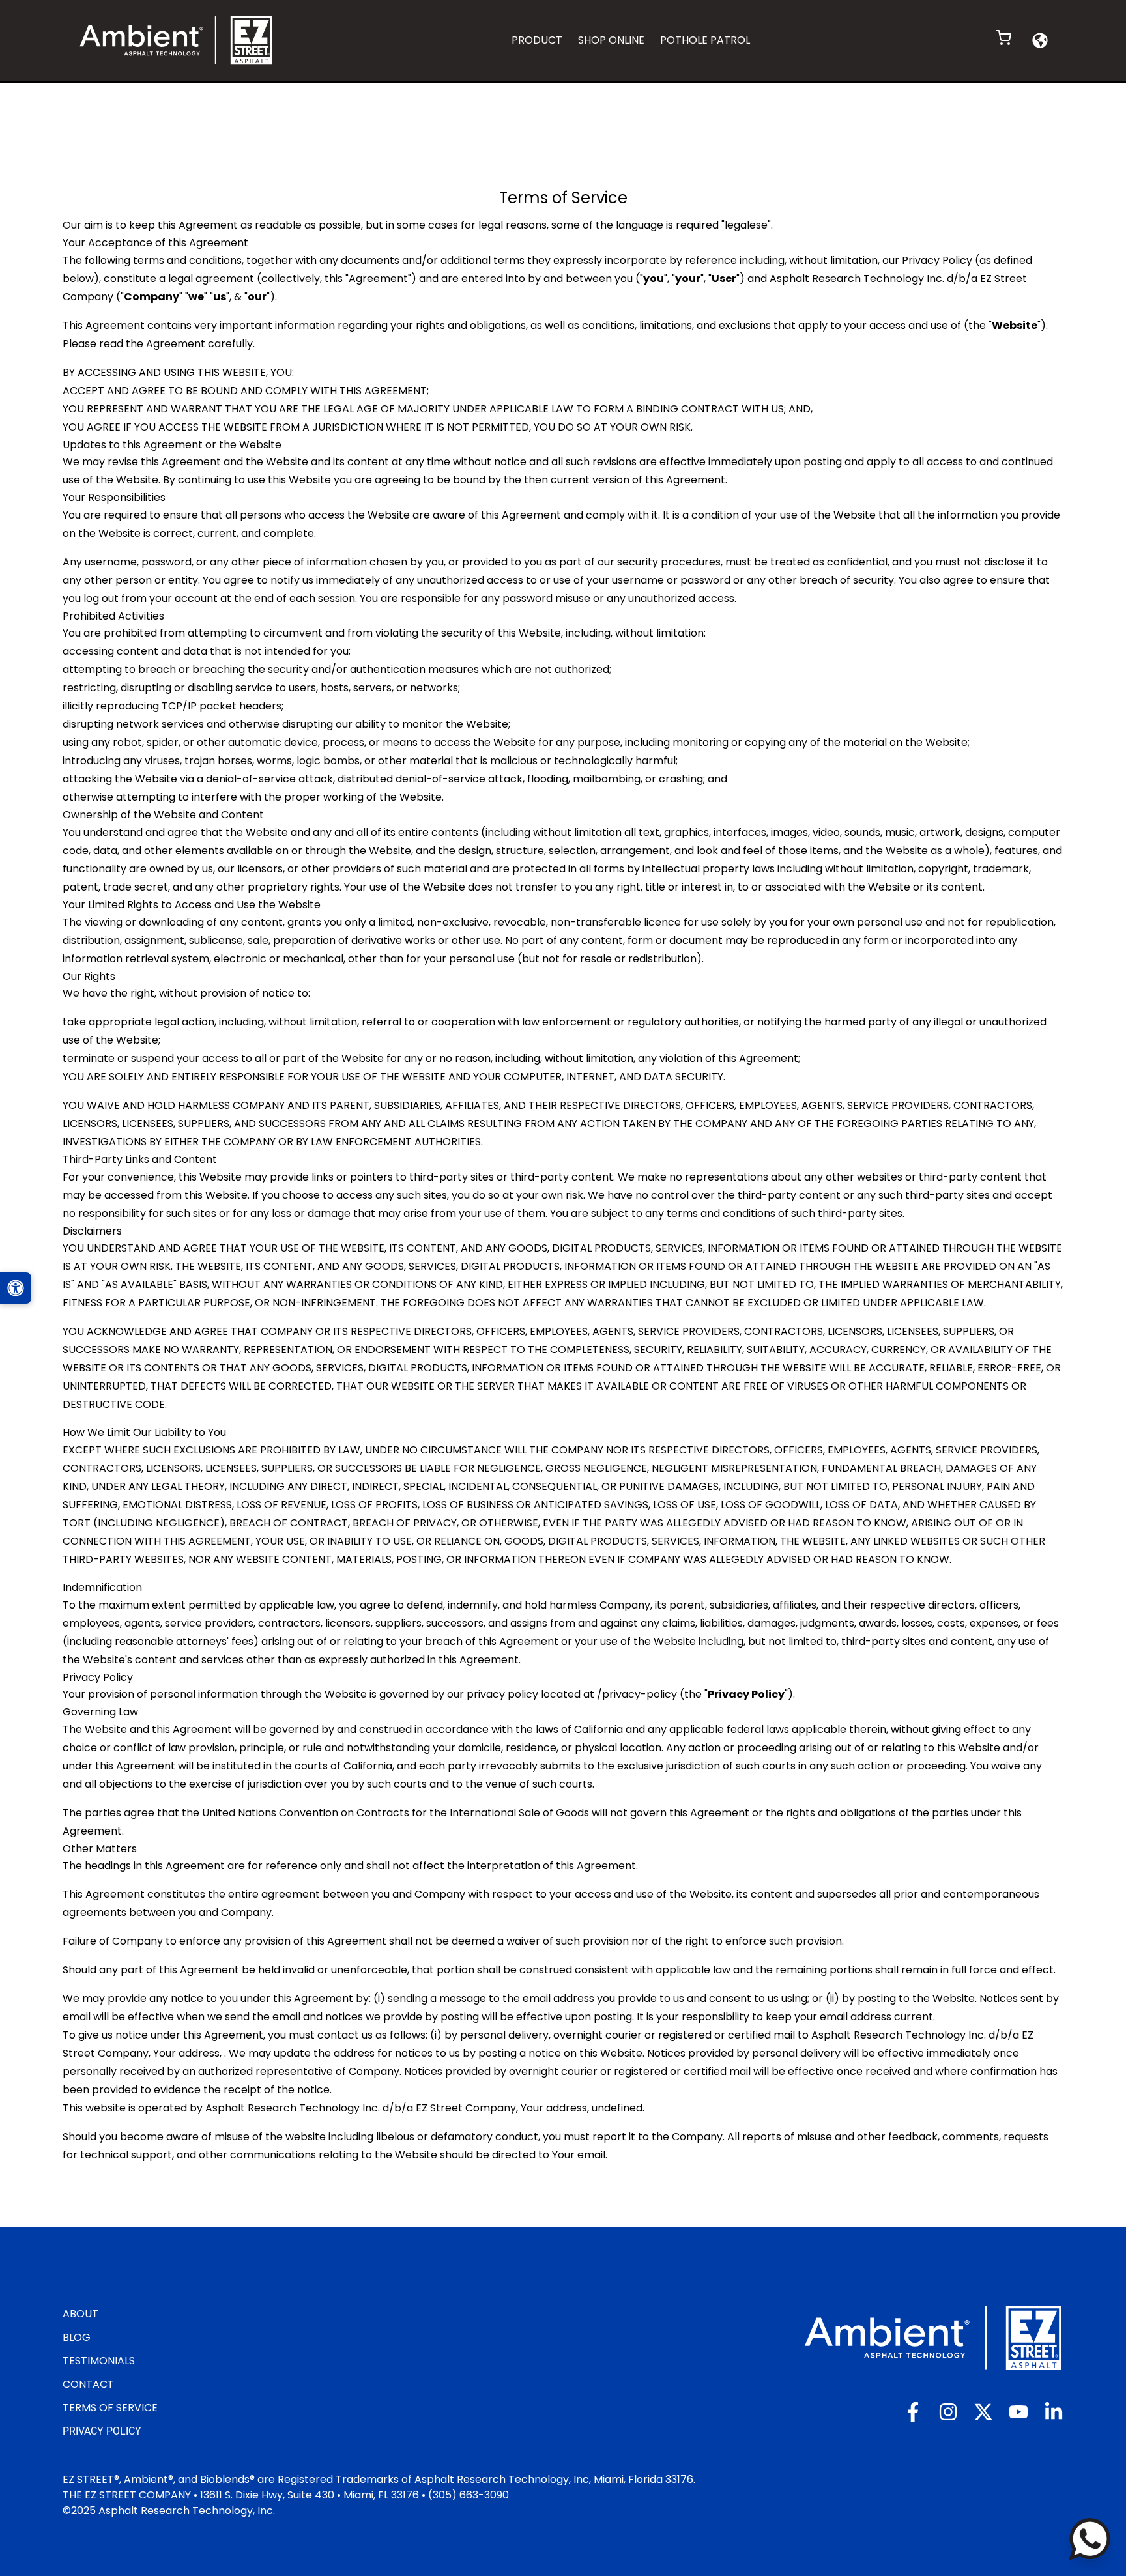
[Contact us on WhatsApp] (1090, 2539)
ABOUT (80, 2314)
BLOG (77, 2337)
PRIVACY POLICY (102, 2431)
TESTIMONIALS (99, 2361)
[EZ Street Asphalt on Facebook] (913, 2412)
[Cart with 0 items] (1003, 38)
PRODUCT (537, 40)
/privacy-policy (637, 1694)
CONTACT (88, 2384)
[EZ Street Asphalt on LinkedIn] (1054, 2412)
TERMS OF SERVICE (110, 2408)
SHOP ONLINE (611, 40)
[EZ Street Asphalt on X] (983, 2412)
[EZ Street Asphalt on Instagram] (948, 2412)
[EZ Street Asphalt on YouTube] (1018, 2412)
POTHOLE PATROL (705, 40)
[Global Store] (1040, 40)
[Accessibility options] (16, 1288)
